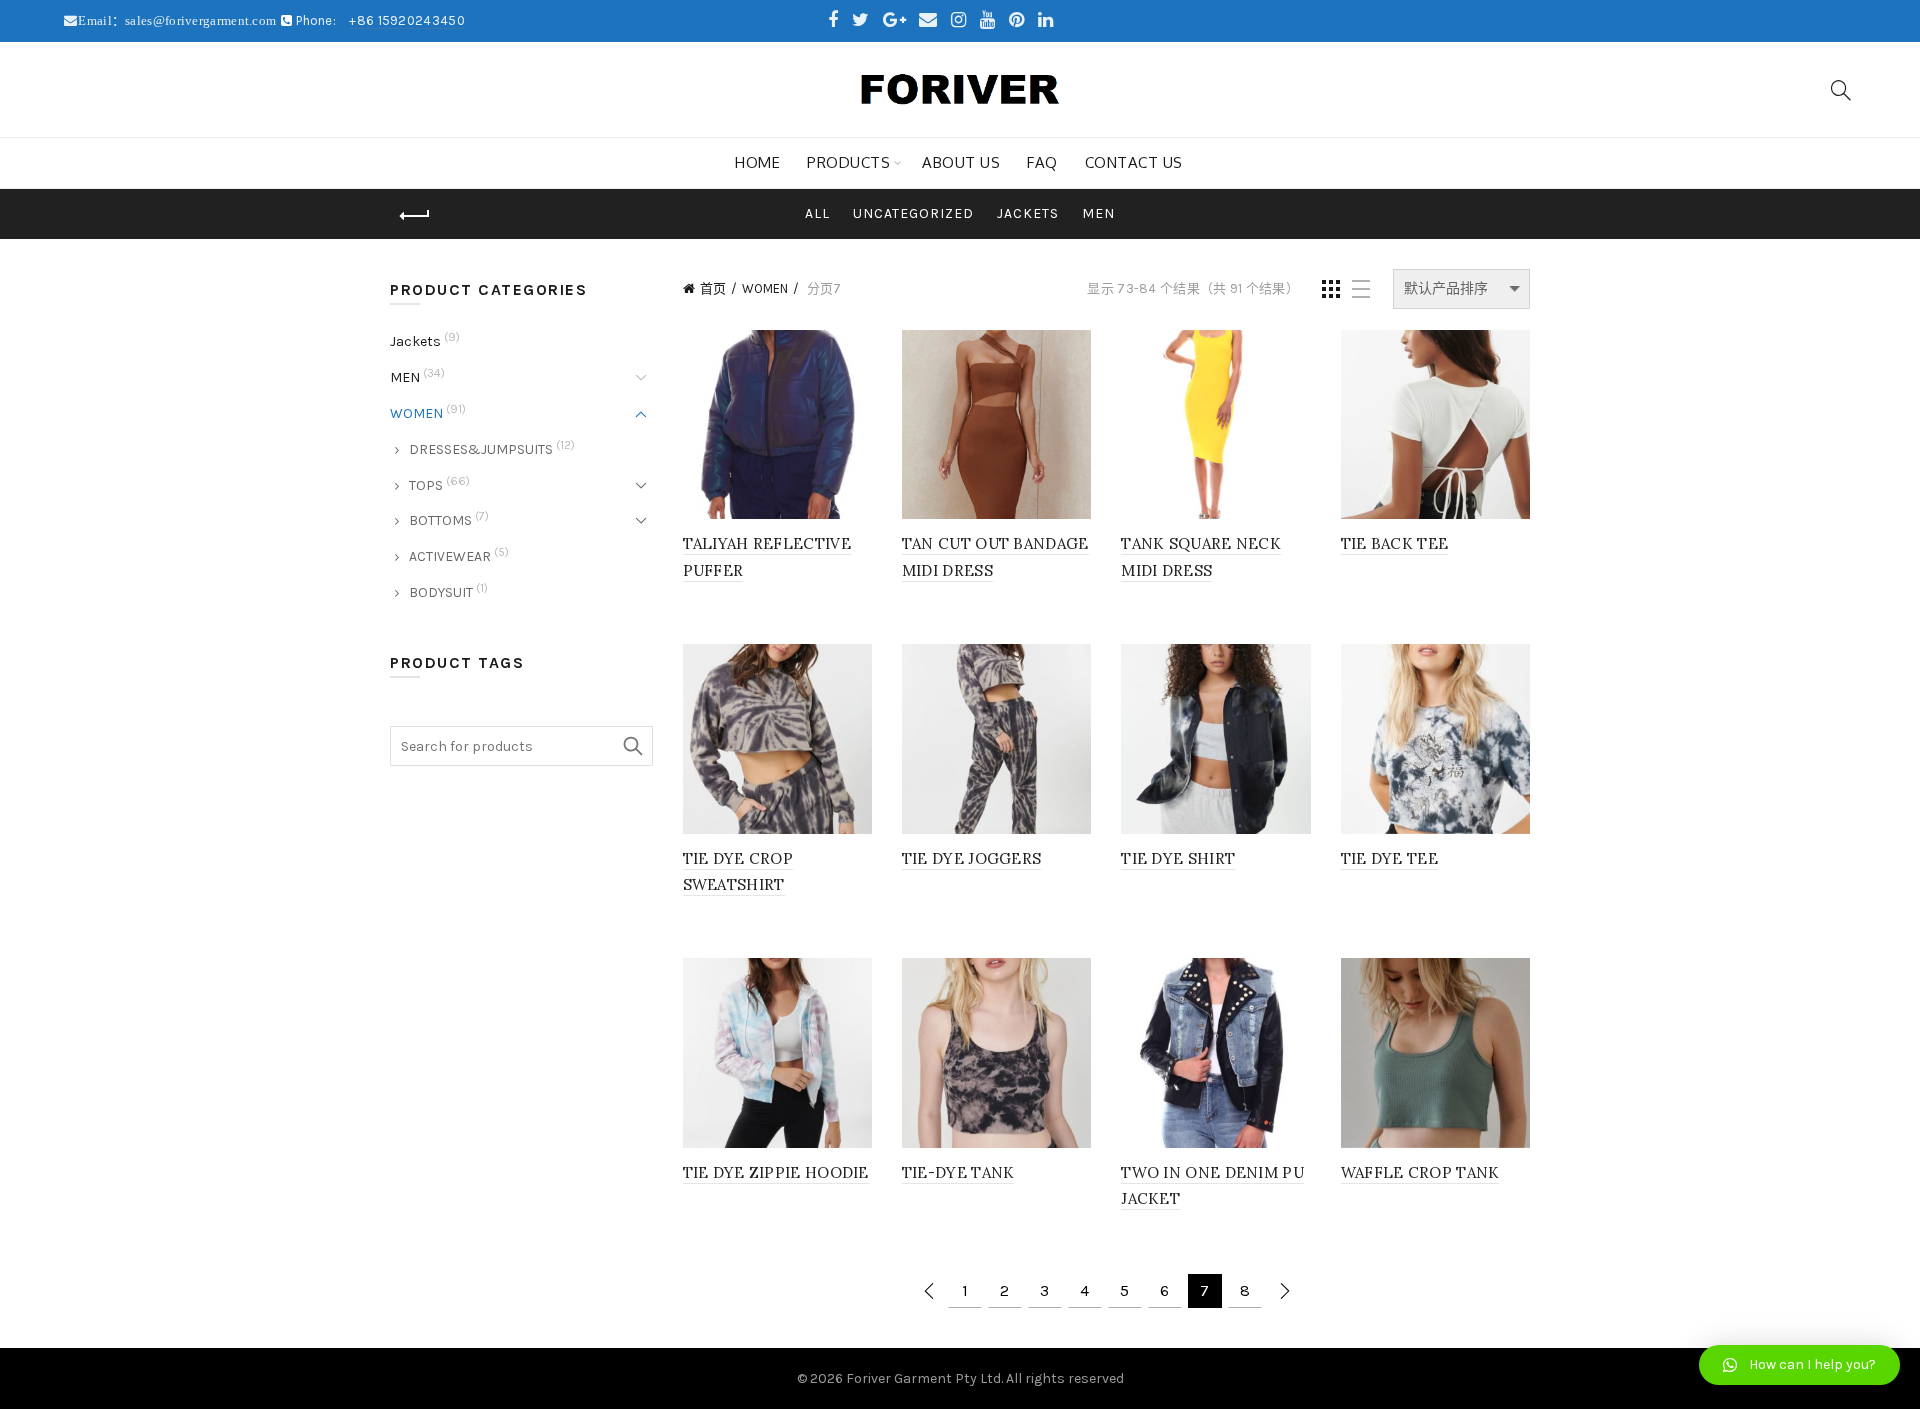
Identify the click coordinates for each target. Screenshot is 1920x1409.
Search (633, 746)
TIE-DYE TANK (958, 1172)
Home (757, 162)
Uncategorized (913, 213)
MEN (1098, 213)
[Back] (415, 216)
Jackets (1028, 213)
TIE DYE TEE (1389, 858)
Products (848, 162)
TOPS (426, 485)
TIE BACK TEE (1395, 543)
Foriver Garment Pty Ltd (923, 1378)
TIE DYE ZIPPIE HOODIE (776, 1172)
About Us (961, 162)
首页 (713, 288)
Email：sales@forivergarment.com (178, 20)
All (817, 213)
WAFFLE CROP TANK (1420, 1172)
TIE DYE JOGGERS (972, 858)
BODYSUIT (441, 592)
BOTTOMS (440, 520)
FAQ (1042, 162)
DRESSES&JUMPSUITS (481, 449)
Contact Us (1134, 162)
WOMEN (765, 288)
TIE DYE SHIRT (1178, 858)
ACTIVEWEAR (450, 556)
